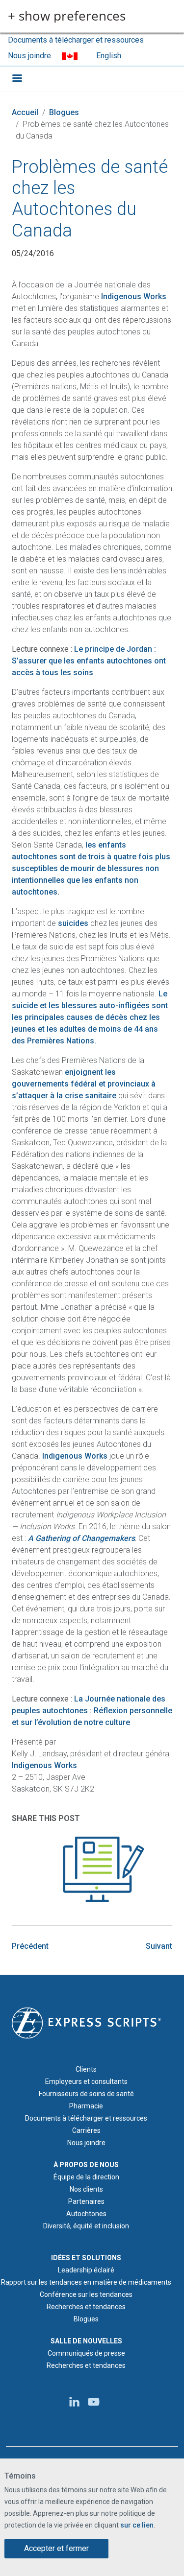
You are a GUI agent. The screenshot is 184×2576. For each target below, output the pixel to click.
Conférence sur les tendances (86, 2294)
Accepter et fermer (56, 2548)
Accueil (25, 112)
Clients (86, 2069)
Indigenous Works (134, 296)
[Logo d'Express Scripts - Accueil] (86, 2022)
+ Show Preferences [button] (67, 16)
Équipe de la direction (86, 2177)
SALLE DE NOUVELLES (86, 2341)
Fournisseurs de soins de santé (86, 2094)
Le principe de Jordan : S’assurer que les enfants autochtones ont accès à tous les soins (89, 661)
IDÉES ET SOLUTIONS (86, 2258)
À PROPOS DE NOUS (86, 2165)
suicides (73, 923)
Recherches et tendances (86, 2307)
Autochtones (86, 2214)
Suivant (159, 1946)
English (109, 56)
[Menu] (17, 79)
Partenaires (86, 2201)
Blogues (64, 112)
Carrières (86, 2130)
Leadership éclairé (86, 2270)
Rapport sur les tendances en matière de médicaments (86, 2282)
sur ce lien (137, 2525)
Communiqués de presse (86, 2353)
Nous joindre (29, 56)
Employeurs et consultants (86, 2081)
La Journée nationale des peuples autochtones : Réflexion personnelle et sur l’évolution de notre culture (92, 1711)
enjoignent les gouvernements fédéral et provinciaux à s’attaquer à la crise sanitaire (84, 1084)
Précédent (30, 1946)
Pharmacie (86, 2106)
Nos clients (86, 2189)
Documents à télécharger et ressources (76, 40)
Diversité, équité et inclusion (86, 2226)
